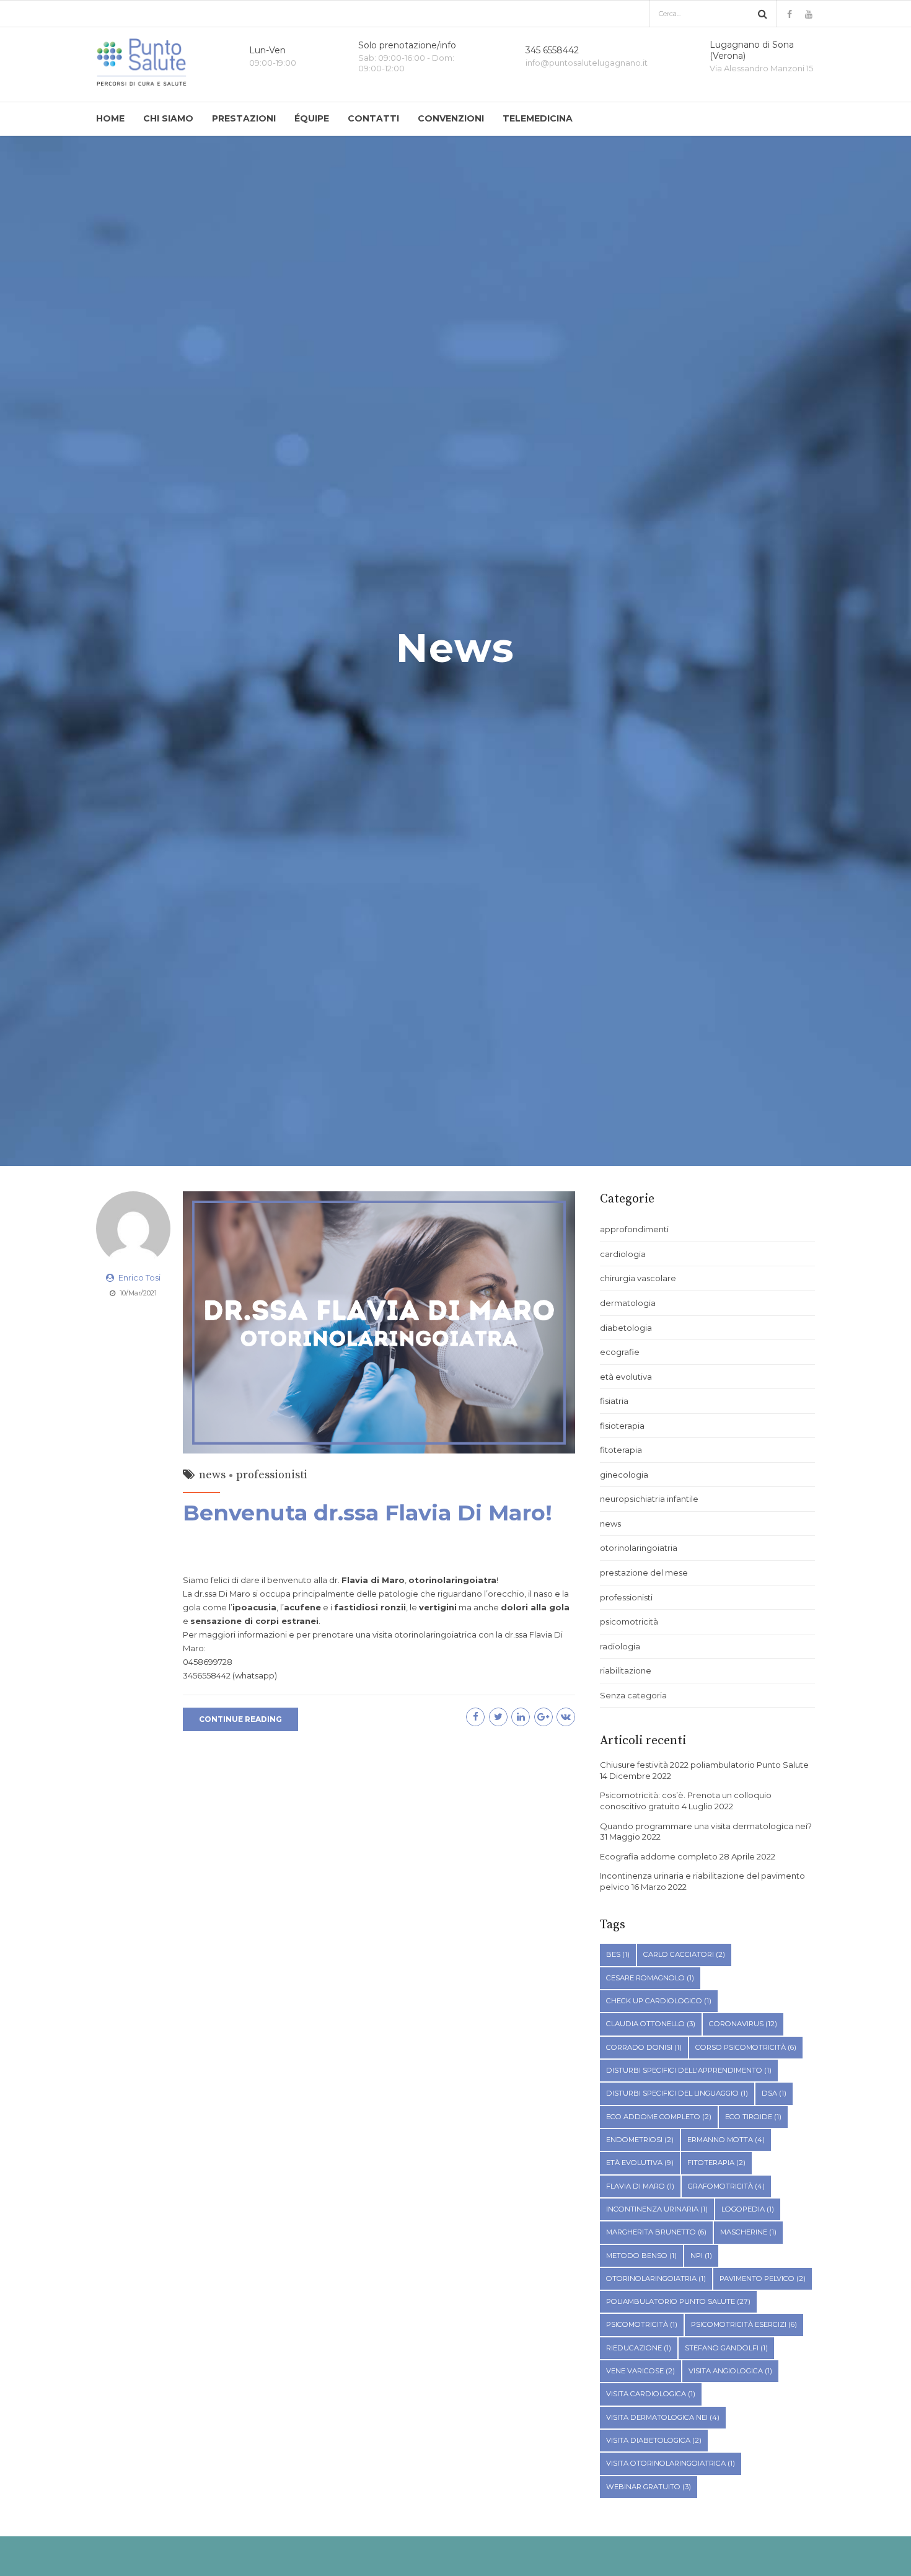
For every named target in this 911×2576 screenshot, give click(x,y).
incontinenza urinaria (657, 2209)
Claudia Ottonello (651, 2024)
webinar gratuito (649, 2487)
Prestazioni (244, 118)
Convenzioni (451, 118)
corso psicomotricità (746, 2047)
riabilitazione (626, 1670)
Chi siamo (168, 118)
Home (110, 118)
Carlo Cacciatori (684, 1954)
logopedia (748, 2209)
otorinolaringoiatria (639, 1548)
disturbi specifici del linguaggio (677, 2093)
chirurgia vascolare (638, 1278)
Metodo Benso (641, 2256)
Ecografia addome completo (659, 1856)
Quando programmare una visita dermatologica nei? (706, 1826)
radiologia (620, 1646)
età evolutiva (626, 1377)
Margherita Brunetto (656, 2232)
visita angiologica (730, 2371)
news (212, 1475)
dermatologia (628, 1303)
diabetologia (626, 1328)
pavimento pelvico (763, 2278)
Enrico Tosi (139, 1277)
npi (701, 2256)
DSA (774, 2093)
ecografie (620, 1352)
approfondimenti (634, 1229)
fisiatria (614, 1401)
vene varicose (640, 2371)
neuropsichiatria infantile (649, 1499)
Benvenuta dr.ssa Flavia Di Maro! (367, 1513)
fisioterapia (622, 1426)
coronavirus (743, 2024)
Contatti (373, 118)
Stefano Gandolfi (726, 2348)
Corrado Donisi (644, 2047)
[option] (455, 651)
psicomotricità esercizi (744, 2324)
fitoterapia (621, 1450)
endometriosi (640, 2140)
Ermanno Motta (726, 2140)
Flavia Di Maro (640, 2186)
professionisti (272, 1475)
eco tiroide (753, 2117)
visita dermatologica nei (663, 2417)
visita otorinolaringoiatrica (671, 2463)
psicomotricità (629, 1621)
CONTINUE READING (240, 1719)
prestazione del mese (644, 1573)
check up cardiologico (659, 2001)
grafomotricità (726, 2186)
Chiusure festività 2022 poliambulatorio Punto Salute (704, 1765)
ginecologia (624, 1475)
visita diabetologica (654, 2440)
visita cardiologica (651, 2394)
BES (618, 1954)
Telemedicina (538, 118)
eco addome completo (659, 2117)
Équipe (312, 118)
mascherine (748, 2232)
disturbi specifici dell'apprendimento (689, 2070)
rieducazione (639, 2348)
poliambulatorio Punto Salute (678, 2301)
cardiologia (623, 1254)
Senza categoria (633, 1695)
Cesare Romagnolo (650, 1978)
